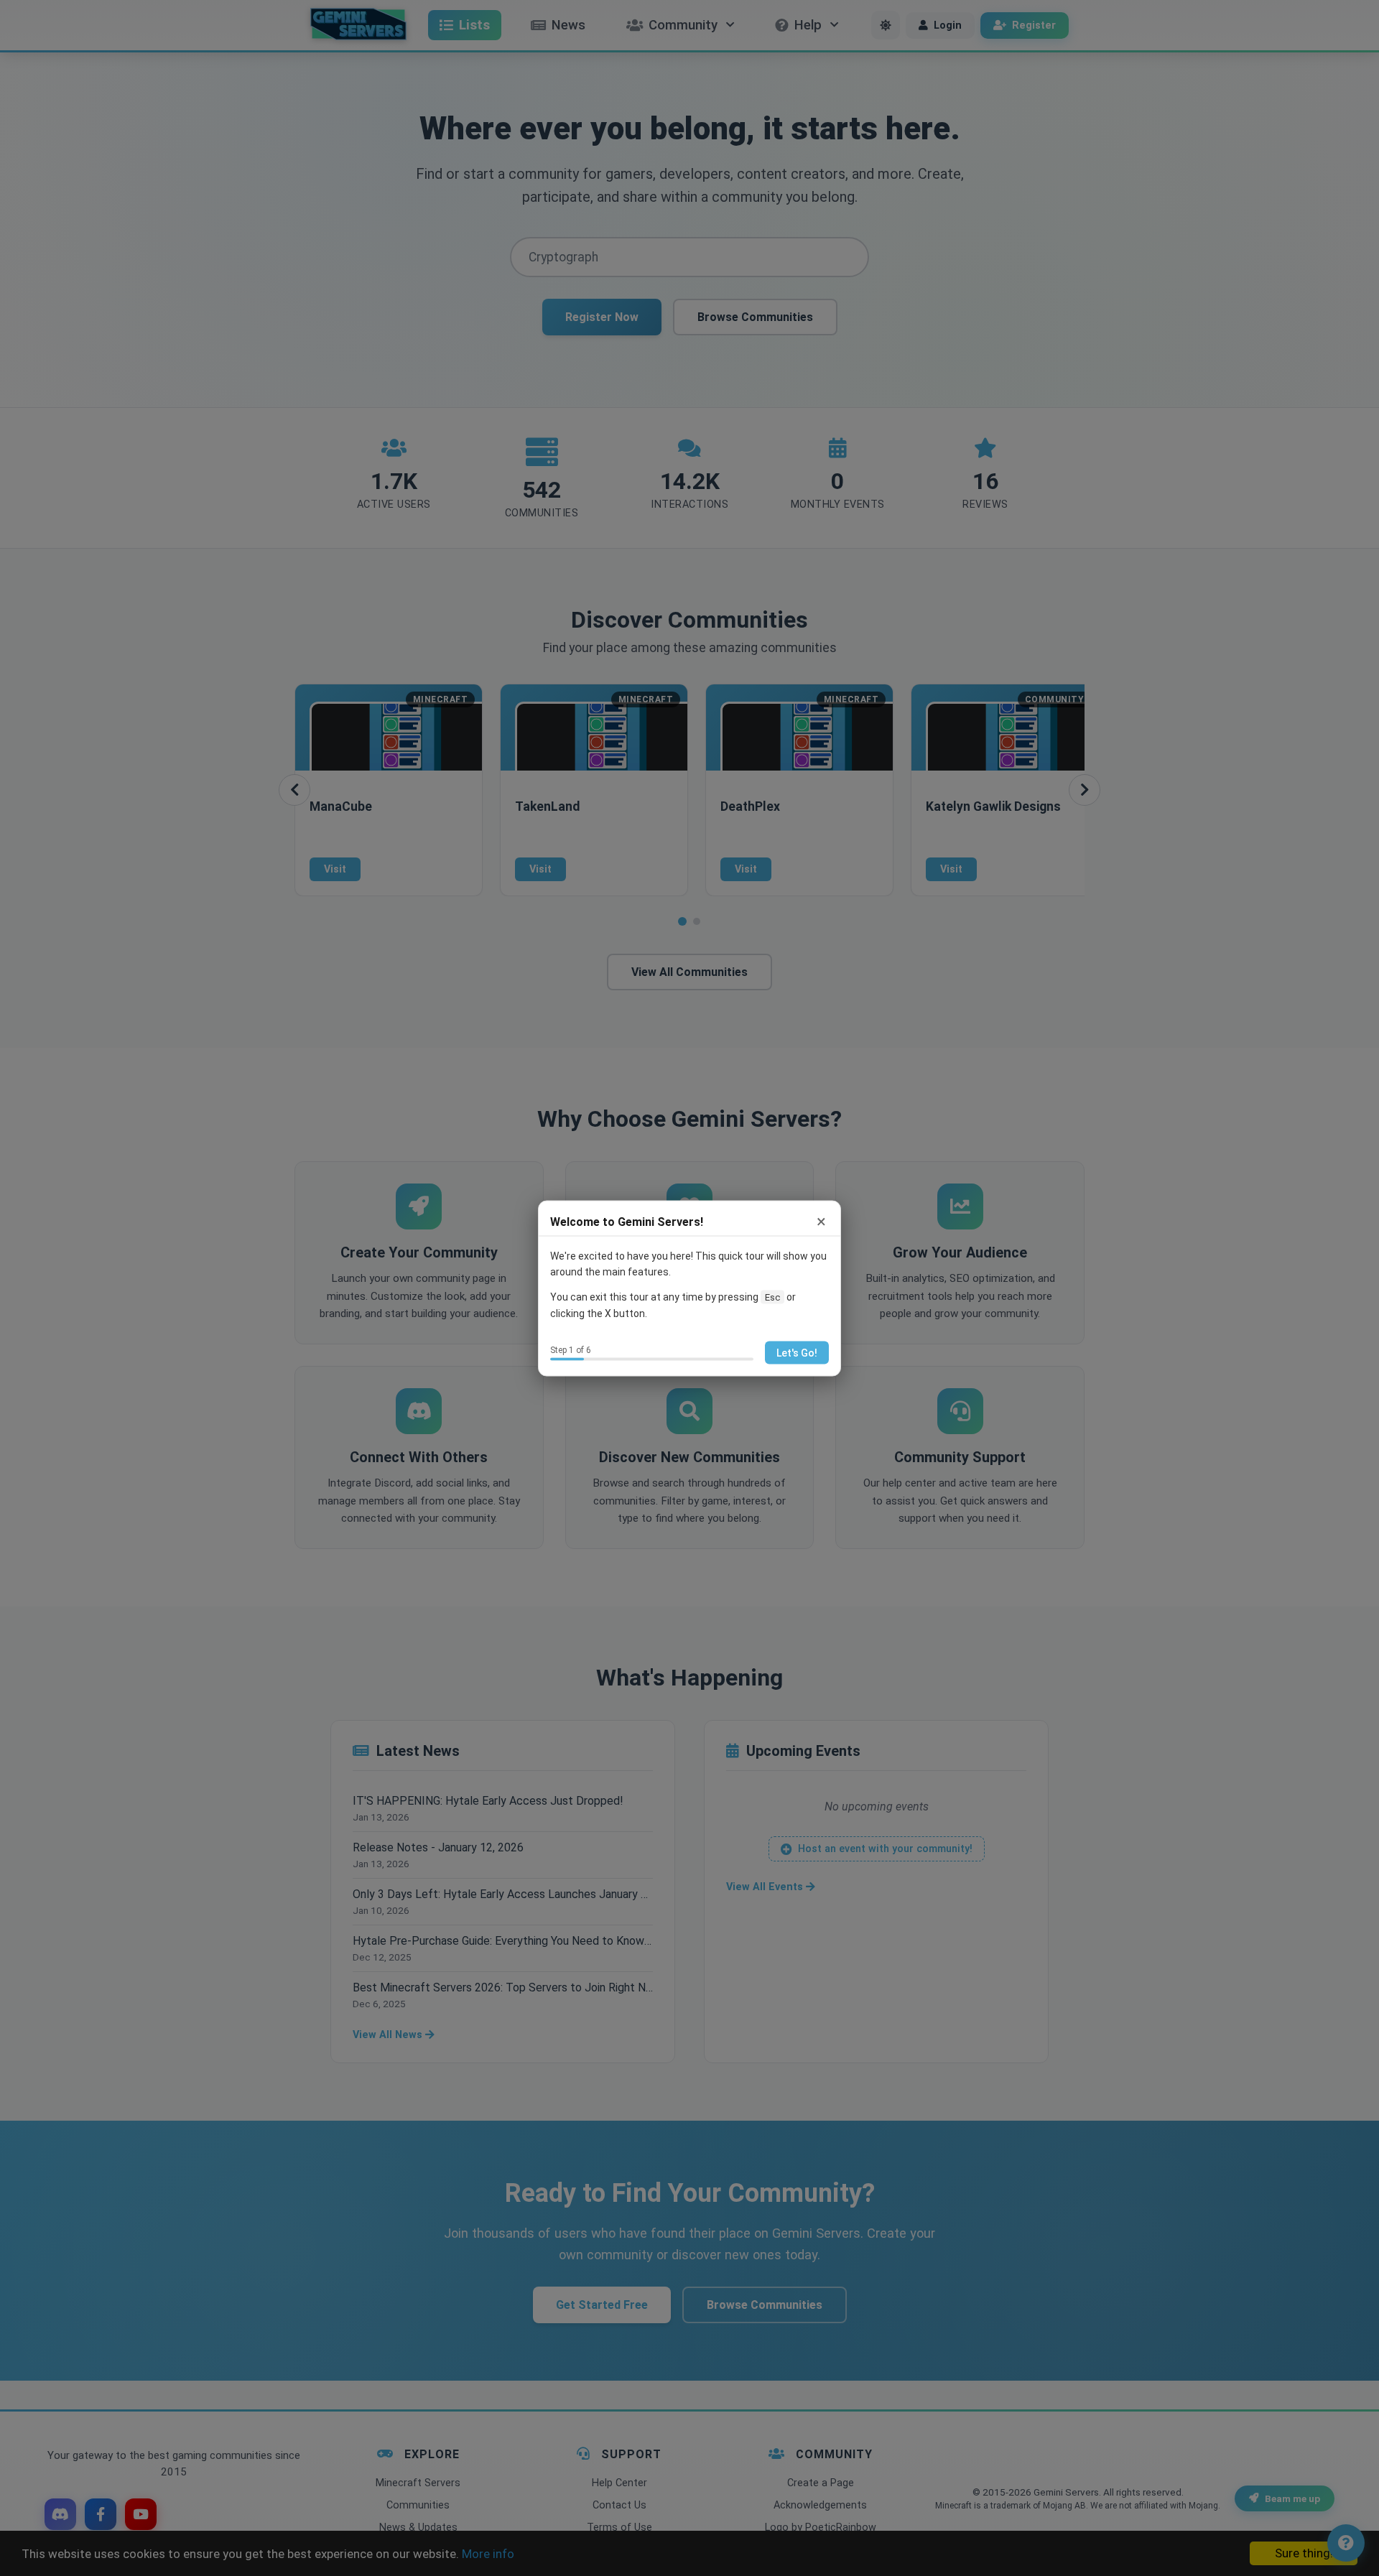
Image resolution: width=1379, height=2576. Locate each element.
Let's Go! (797, 1352)
